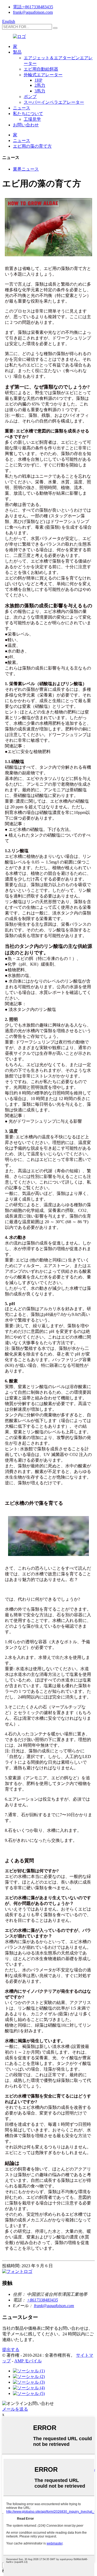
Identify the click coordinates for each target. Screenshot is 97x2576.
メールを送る (15, 2409)
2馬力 (40, 85)
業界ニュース (26, 169)
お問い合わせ (26, 125)
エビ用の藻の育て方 (32, 146)
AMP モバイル (28, 2361)
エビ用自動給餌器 (41, 69)
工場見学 (32, 119)
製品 (17, 52)
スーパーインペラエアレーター (54, 102)
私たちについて (28, 114)
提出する (11, 2350)
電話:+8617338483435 (33, 7)
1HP (38, 80)
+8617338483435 (42, 2300)
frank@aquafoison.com (33, 12)
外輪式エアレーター (43, 75)
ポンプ (30, 97)
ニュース (22, 108)
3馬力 (40, 91)
